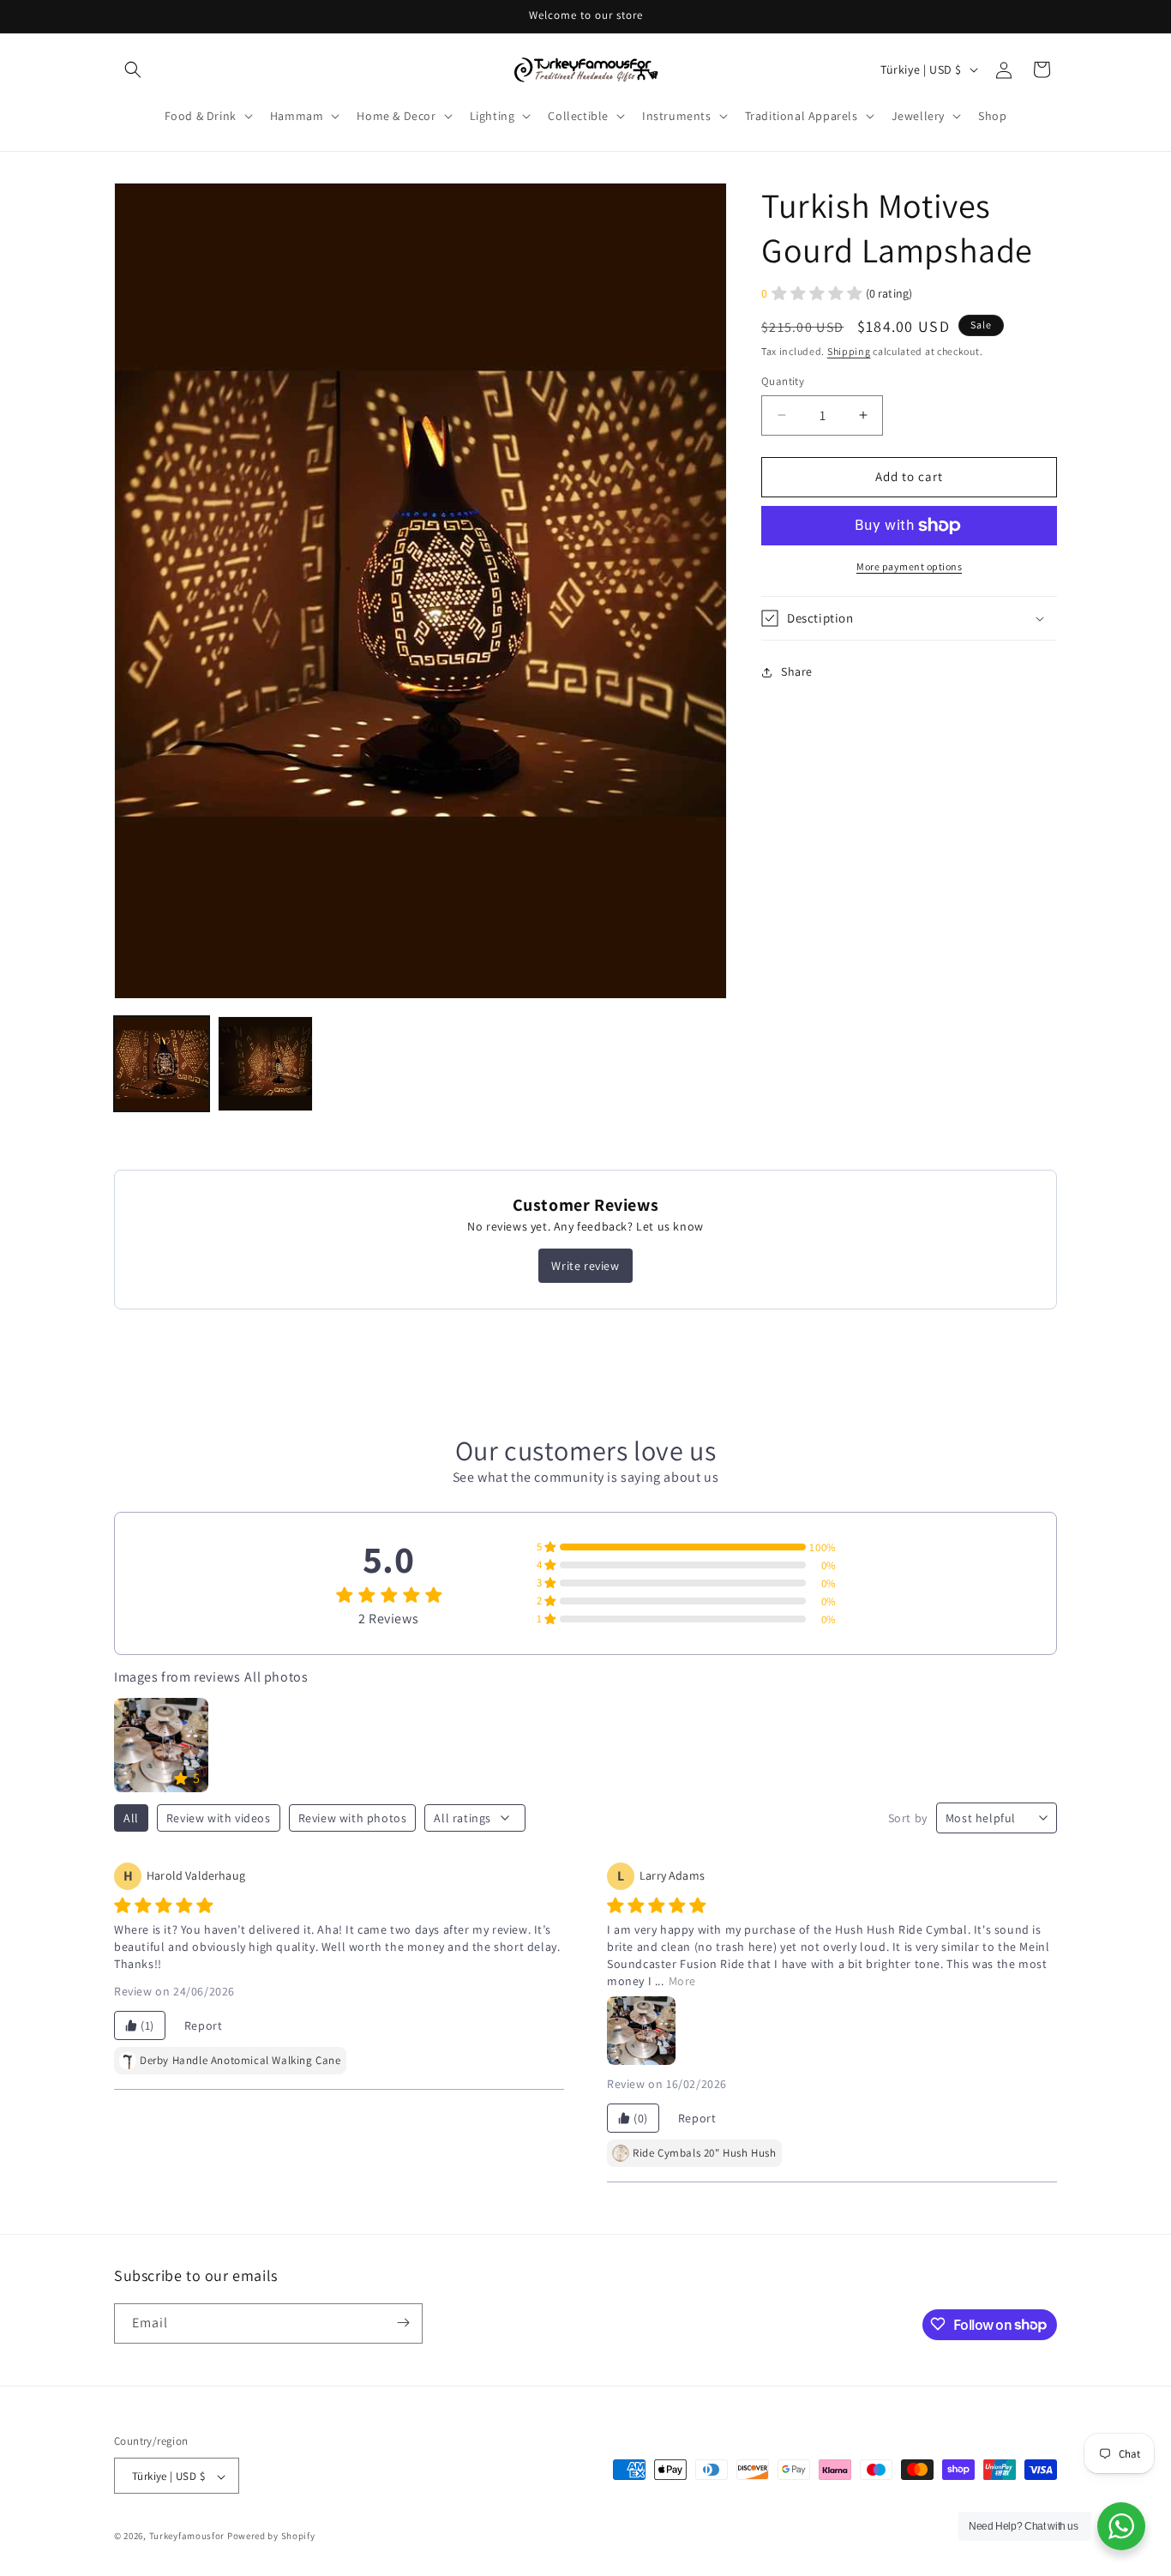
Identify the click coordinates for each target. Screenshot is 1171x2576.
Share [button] (797, 671)
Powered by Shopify (271, 2537)
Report (204, 2025)
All (131, 1818)
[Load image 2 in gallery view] (265, 1064)
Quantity (783, 381)
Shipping (849, 351)
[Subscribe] (403, 2323)
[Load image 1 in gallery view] (162, 1064)
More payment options (909, 566)
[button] (133, 69)
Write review (585, 1266)
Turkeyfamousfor (187, 2537)
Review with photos (353, 1818)
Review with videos (219, 1818)
